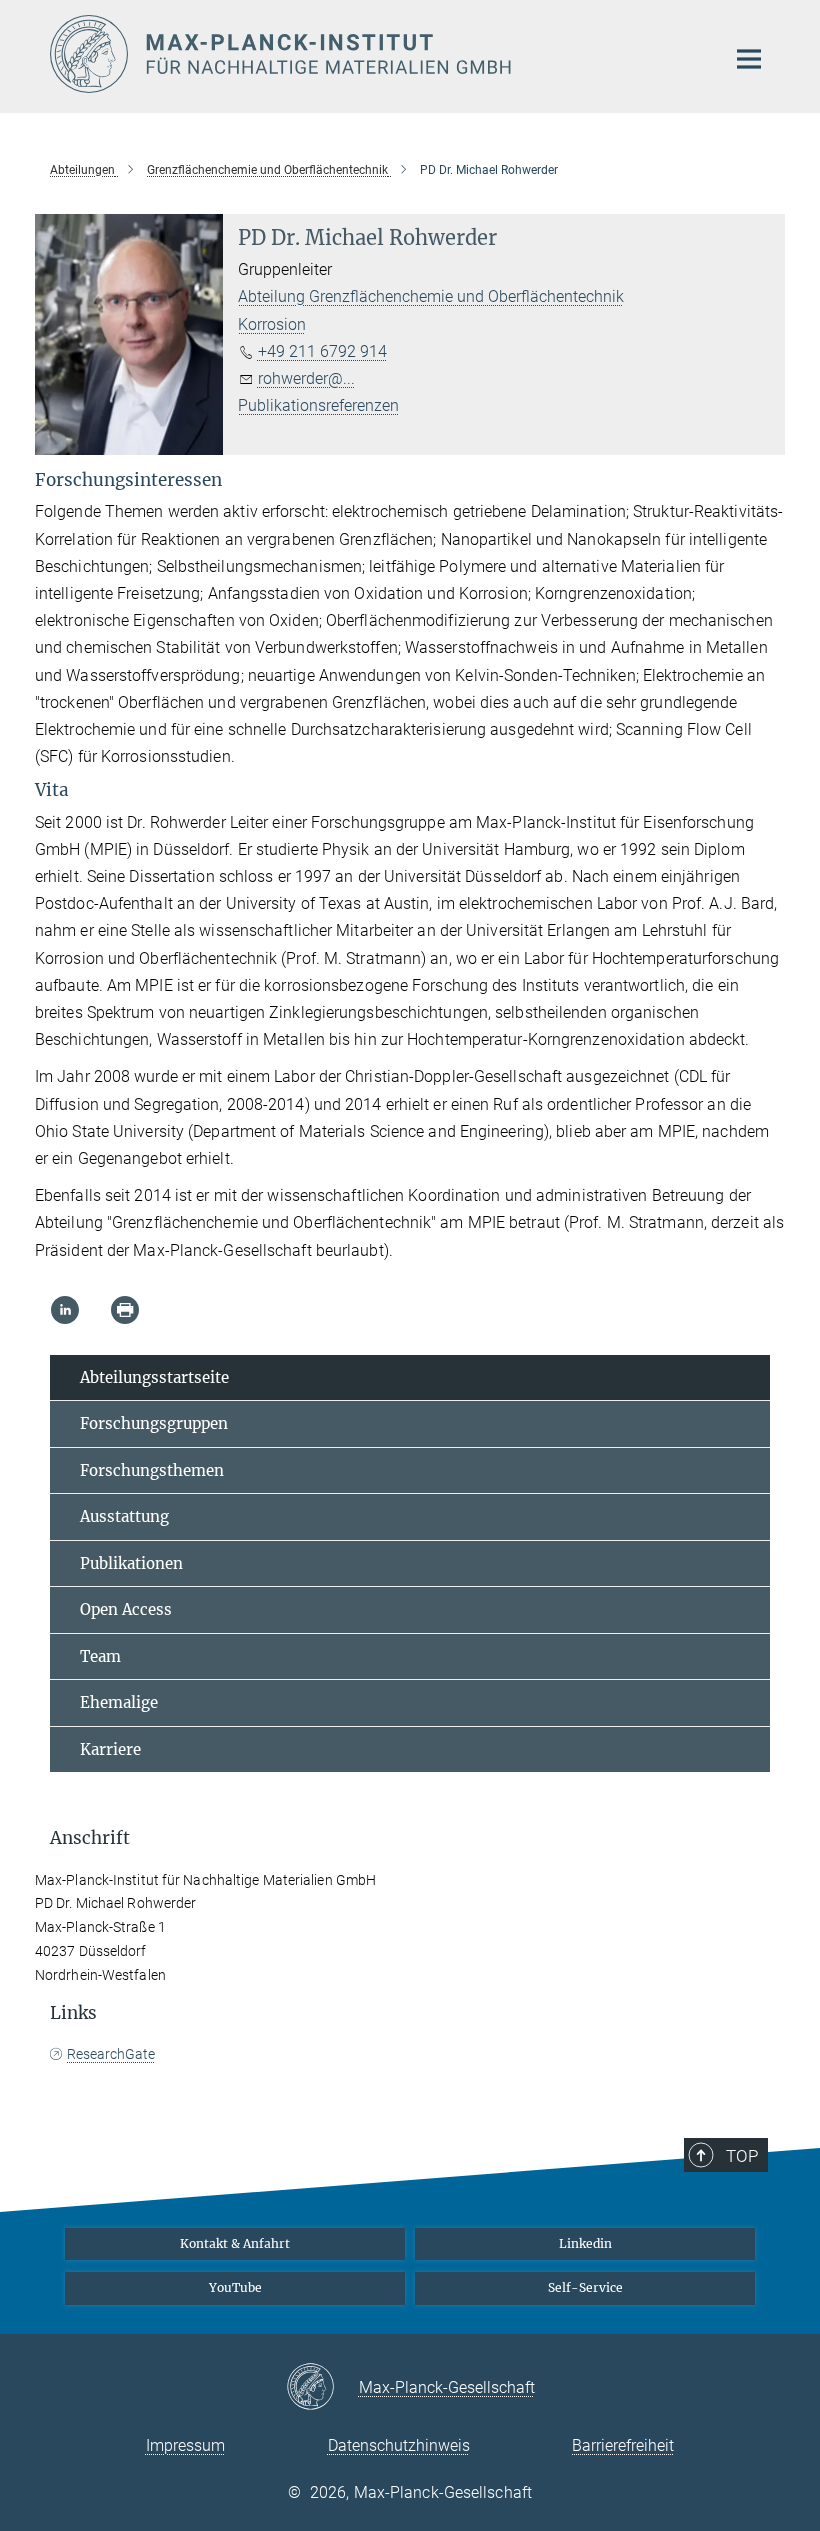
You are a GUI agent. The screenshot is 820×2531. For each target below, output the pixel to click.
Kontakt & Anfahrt (235, 2243)
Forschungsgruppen (154, 1423)
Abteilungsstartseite (154, 1377)
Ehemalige (119, 1702)
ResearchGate (111, 2054)
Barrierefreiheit (623, 2445)
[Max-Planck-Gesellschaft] (322, 2388)
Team (100, 1656)
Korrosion (272, 324)
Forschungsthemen (152, 1470)
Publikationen (131, 1563)
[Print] (125, 1310)
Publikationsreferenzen (318, 405)
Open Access (126, 1609)
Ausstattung (124, 1516)
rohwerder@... (306, 378)
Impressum (185, 2445)
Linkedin (585, 2243)
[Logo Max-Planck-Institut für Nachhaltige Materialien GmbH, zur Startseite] (375, 54)
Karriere (110, 1749)
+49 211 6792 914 (322, 351)
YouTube (235, 2287)
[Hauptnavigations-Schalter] (749, 59)
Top (742, 2156)
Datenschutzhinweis (399, 2445)
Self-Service (585, 2287)
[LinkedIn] (65, 1310)
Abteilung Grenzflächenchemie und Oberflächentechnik (431, 296)
